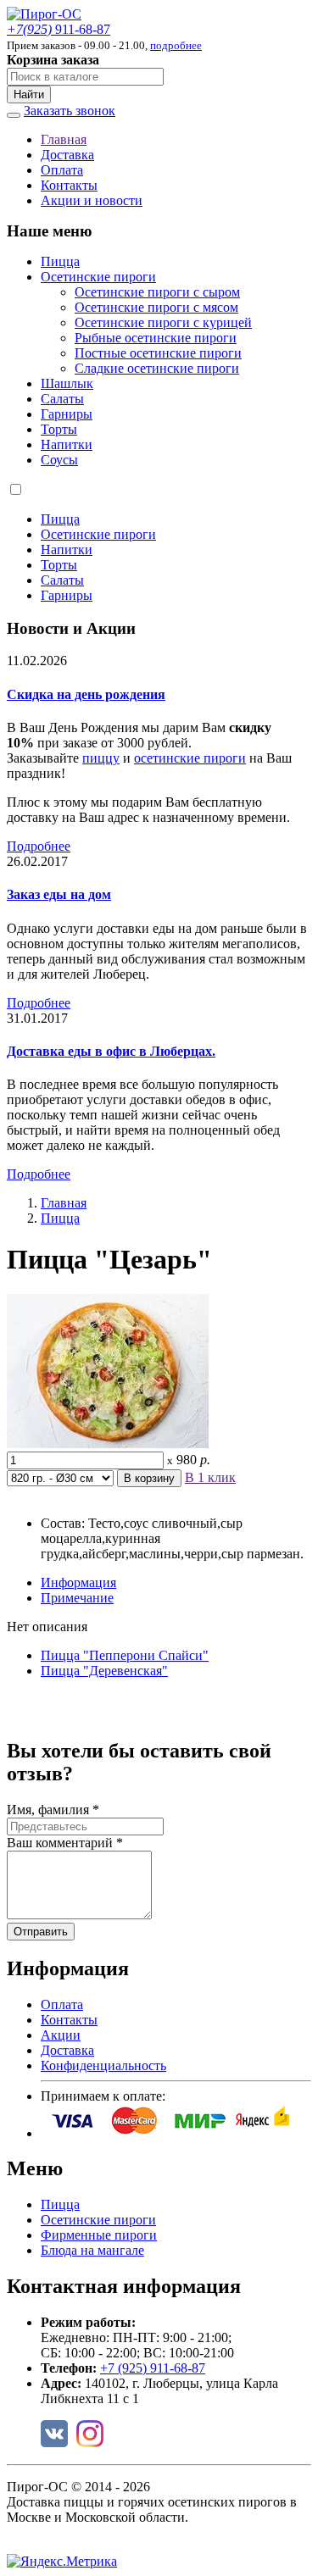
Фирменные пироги (99, 2235)
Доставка (67, 155)
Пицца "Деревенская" (104, 1671)
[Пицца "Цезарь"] (108, 1443)
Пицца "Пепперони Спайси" (125, 1655)
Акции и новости (92, 200)
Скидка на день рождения (86, 694)
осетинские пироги (190, 758)
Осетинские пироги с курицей (163, 322)
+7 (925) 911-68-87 (153, 2368)
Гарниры (67, 414)
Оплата (62, 170)
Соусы (59, 460)
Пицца (60, 261)
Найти (29, 94)
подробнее (176, 45)
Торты (59, 429)
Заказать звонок (70, 111)
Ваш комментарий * (65, 1843)
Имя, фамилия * (53, 1810)
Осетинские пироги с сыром (157, 292)
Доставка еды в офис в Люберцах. (111, 1051)
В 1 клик (210, 1477)
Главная (64, 139)
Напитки (67, 444)
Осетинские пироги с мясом (156, 307)
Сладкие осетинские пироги (157, 368)
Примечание (77, 1598)
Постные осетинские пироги (158, 353)
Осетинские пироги (98, 277)
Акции (61, 2035)
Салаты (62, 399)
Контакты (69, 185)
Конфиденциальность (103, 2065)
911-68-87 (59, 29)
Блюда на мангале (92, 2250)
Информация (78, 1582)
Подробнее (39, 846)
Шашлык (67, 383)
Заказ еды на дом (59, 894)
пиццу (101, 758)
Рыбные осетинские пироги (156, 338)
